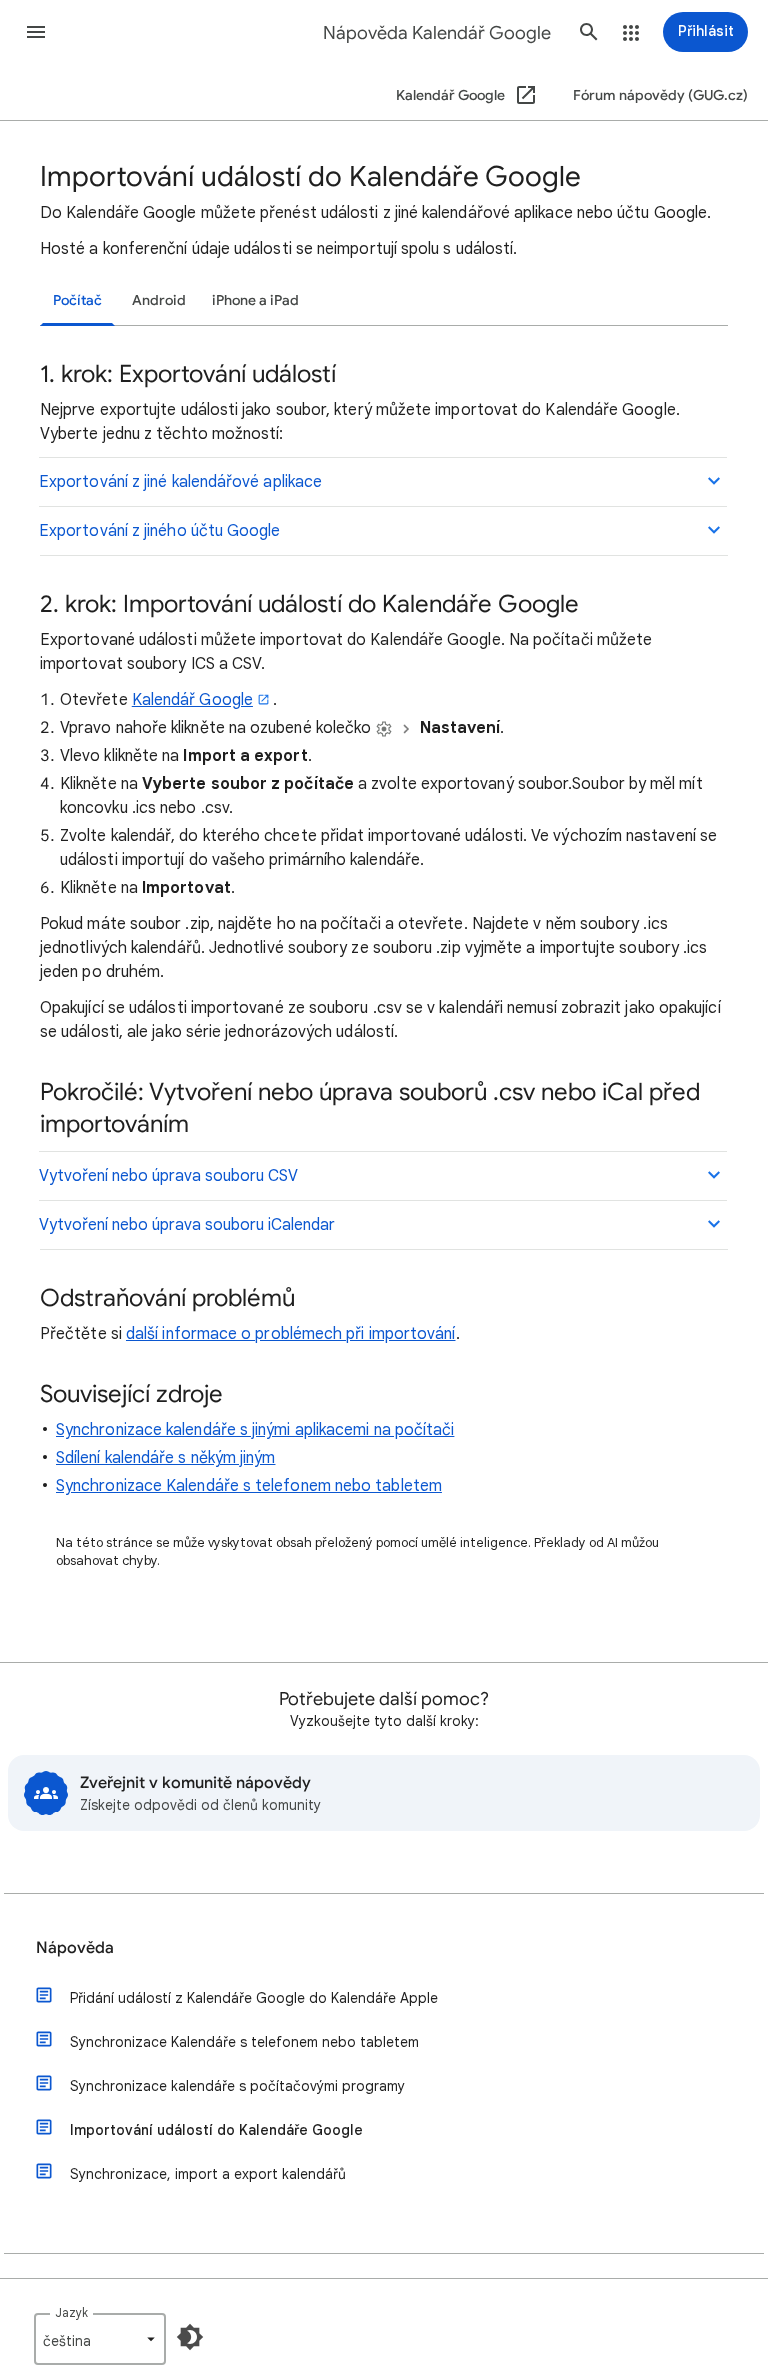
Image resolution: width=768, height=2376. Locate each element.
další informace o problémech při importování (291, 1334)
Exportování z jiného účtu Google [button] (160, 531)
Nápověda (75, 1948)
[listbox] (100, 2339)
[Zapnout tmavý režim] (190, 2337)
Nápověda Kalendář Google (437, 33)
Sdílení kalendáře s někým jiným (165, 1458)
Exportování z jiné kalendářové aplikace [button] (180, 482)
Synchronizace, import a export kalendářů (208, 2174)
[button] (36, 32)
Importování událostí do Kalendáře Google (216, 2130)
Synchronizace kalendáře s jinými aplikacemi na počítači (255, 1430)
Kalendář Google (192, 700)
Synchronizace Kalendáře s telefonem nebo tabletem (249, 1486)
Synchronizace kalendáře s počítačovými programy (237, 2086)
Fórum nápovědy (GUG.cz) (660, 95)
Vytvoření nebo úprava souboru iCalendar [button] (187, 1225)
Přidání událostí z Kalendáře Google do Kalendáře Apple (254, 1998)
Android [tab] (159, 300)
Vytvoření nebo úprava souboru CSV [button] (168, 1176)
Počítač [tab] (77, 300)
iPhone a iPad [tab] (255, 300)
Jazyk (71, 2312)
